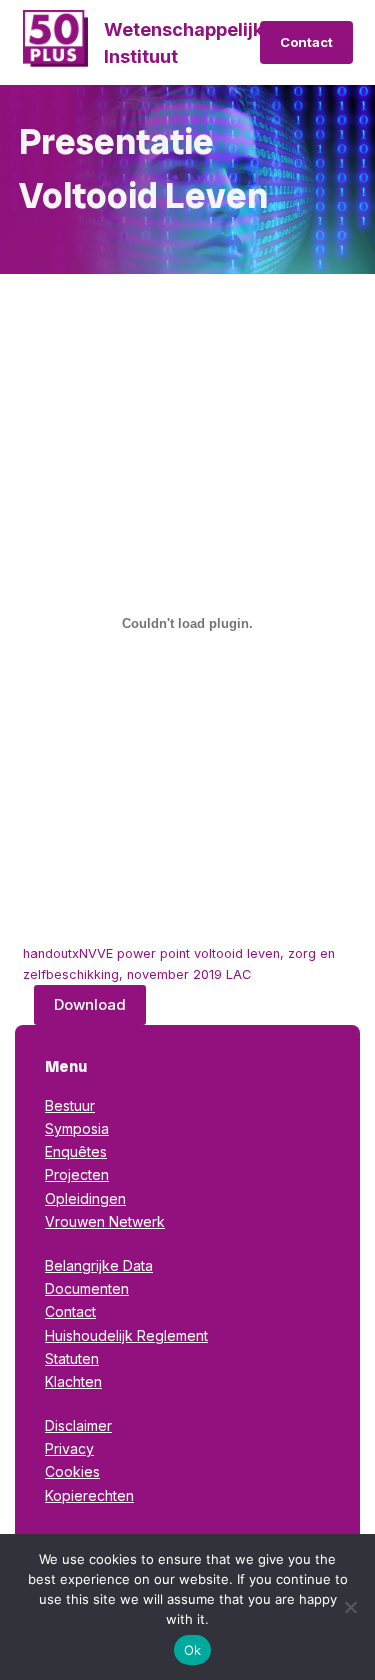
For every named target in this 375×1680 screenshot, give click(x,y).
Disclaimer (78, 1425)
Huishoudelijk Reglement (126, 1335)
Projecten (77, 1174)
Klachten (73, 1381)
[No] (350, 1607)
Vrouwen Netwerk (105, 1221)
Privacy (69, 1448)
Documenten (87, 1288)
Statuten (72, 1358)
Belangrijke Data (99, 1265)
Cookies (72, 1471)
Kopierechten (89, 1495)
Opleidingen (85, 1198)
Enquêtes (76, 1151)
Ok (193, 1650)
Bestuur (70, 1105)
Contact (306, 42)
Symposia (77, 1128)
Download (90, 1004)
